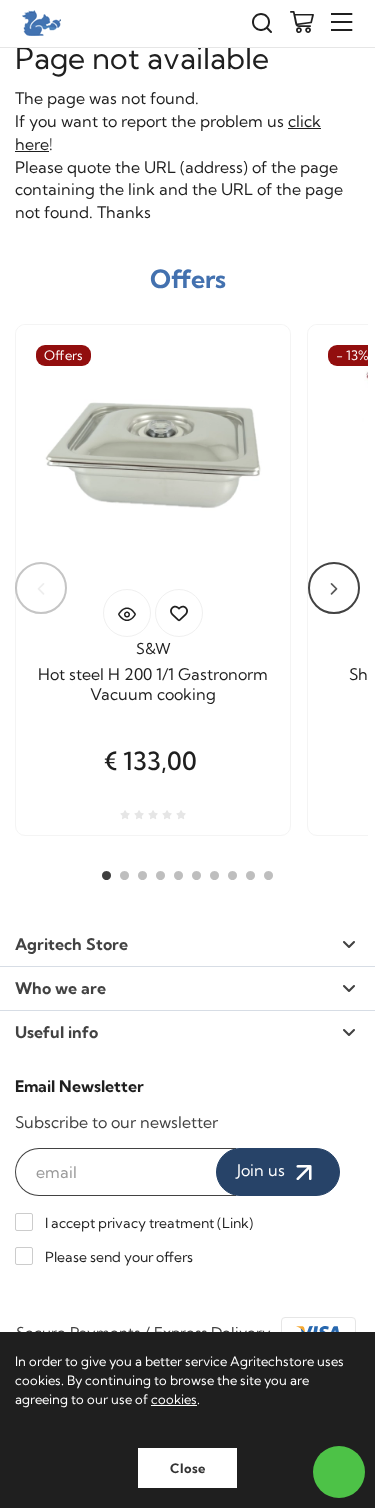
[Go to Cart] (302, 24)
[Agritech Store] (40, 23)
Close (187, 1468)
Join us (263, 1170)
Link (235, 1223)
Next (334, 588)
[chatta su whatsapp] (339, 1472)
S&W (153, 648)
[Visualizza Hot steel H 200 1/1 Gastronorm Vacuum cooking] (127, 613)
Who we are (60, 988)
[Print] (179, 613)
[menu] (342, 22)
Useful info (56, 1032)
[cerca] (262, 23)
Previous (41, 588)
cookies (174, 1399)
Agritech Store (71, 944)
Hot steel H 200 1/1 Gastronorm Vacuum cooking (153, 684)
